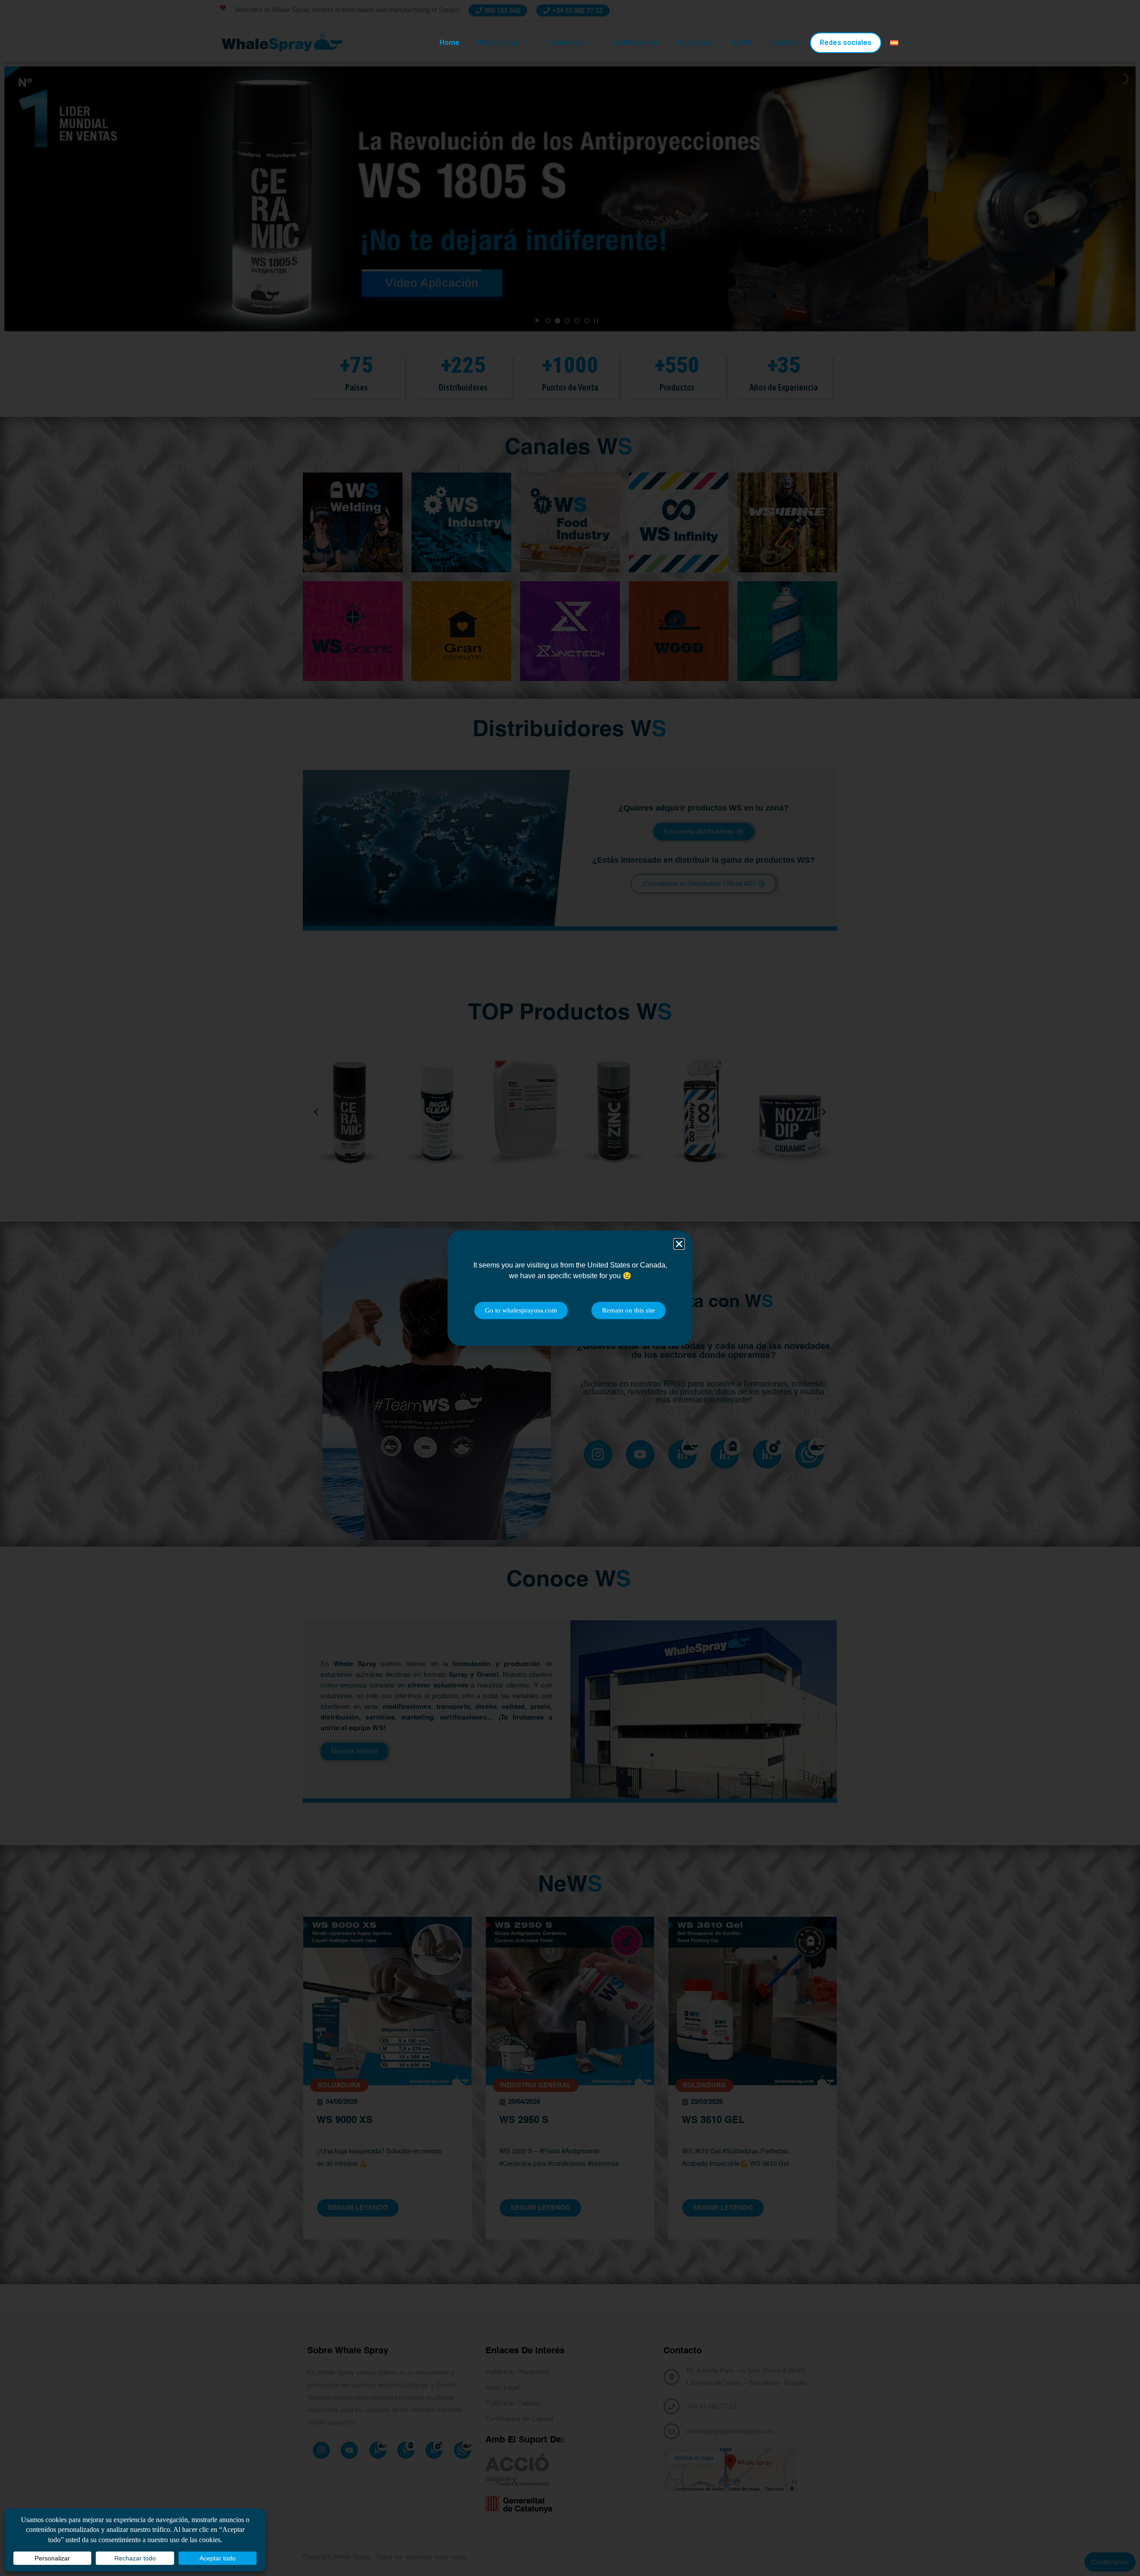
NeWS (742, 43)
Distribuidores (636, 43)
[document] (570, 1288)
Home (450, 43)
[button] (679, 1244)
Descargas (696, 43)
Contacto (786, 43)
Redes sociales (846, 43)
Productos (566, 43)
